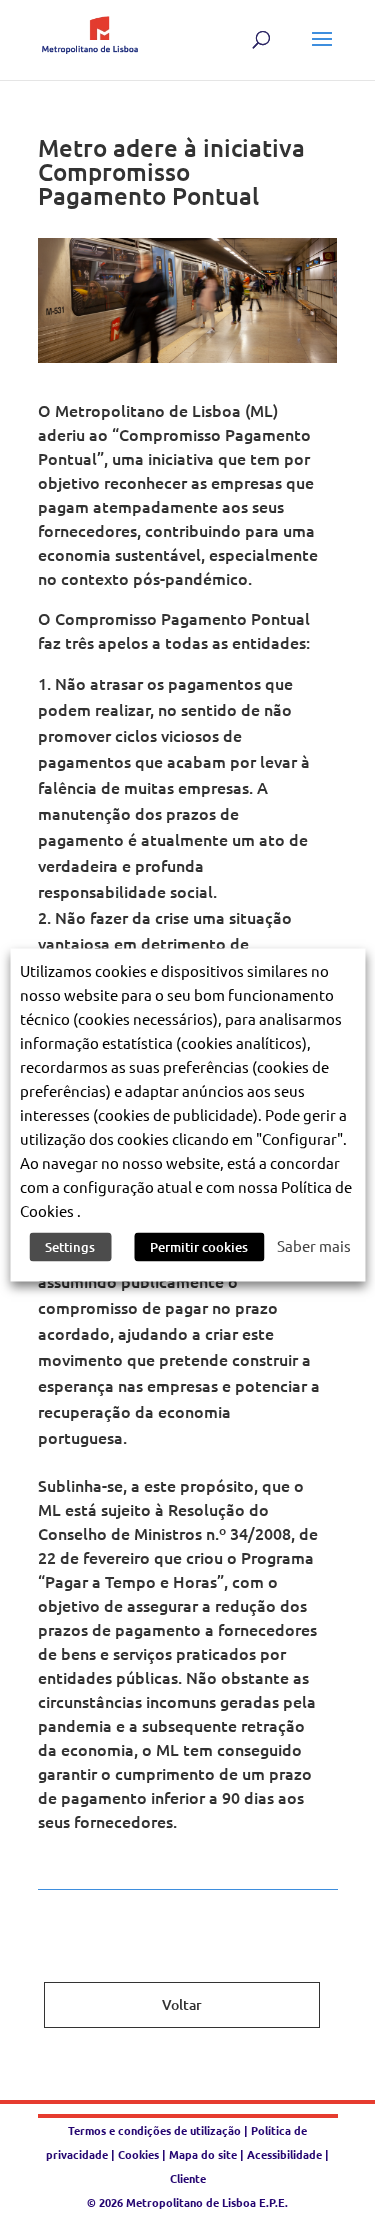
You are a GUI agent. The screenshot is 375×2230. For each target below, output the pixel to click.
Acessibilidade (284, 2154)
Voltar (182, 2004)
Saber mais (314, 1245)
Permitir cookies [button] (199, 1247)
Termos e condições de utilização (156, 2130)
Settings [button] (70, 1247)
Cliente (188, 2178)
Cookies (138, 2154)
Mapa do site (203, 2154)
